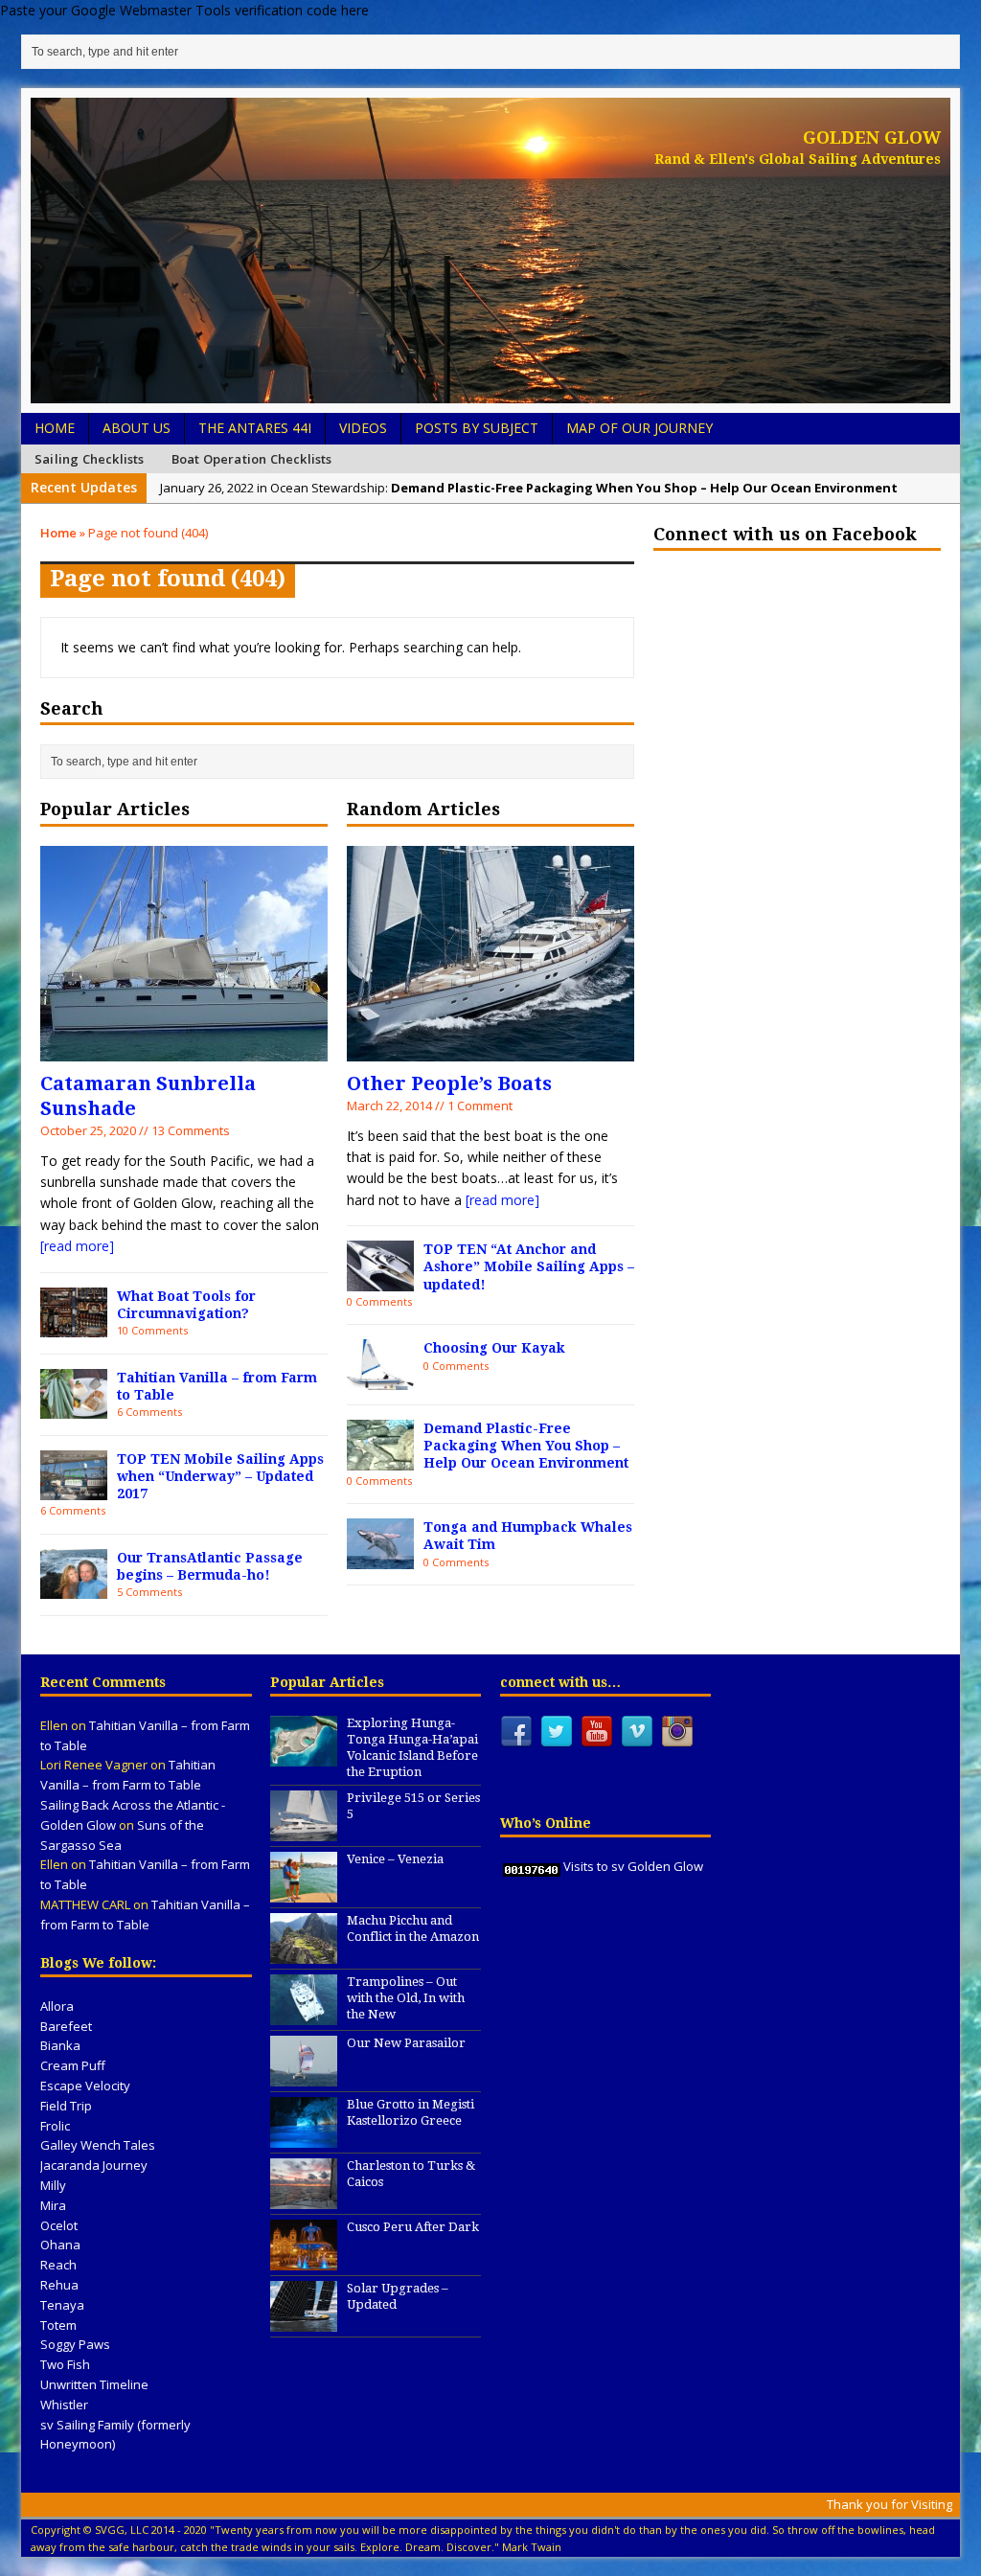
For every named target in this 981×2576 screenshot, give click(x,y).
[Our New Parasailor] (304, 2077)
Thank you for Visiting (890, 2504)
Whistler (64, 2405)
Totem (58, 2325)
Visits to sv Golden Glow (633, 1866)
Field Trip (66, 2106)
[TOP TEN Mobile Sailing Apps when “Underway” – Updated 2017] (74, 1489)
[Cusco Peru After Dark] (304, 2261)
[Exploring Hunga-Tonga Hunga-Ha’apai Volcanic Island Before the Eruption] (304, 1756)
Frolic (55, 2126)
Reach (58, 2265)
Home (55, 428)
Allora (57, 2006)
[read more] (77, 1246)
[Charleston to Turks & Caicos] (304, 2200)
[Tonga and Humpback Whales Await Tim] (380, 1558)
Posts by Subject (477, 428)
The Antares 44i (255, 428)
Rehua (59, 2285)
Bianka (60, 2045)
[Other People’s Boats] (490, 1049)
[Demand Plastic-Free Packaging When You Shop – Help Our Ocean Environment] (380, 1459)
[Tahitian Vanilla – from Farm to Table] (74, 1408)
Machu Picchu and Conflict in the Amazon (413, 1928)
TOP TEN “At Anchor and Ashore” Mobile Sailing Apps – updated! (529, 1266)
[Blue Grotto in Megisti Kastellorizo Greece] (304, 2138)
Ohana (60, 2245)
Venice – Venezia (395, 1859)
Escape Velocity (85, 2086)
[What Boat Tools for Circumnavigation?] (74, 1326)
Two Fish (65, 2364)
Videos (363, 428)
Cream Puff (73, 2065)
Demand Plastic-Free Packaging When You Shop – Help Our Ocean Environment (526, 1446)
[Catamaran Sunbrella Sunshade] (184, 1049)
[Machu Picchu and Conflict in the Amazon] (304, 1954)
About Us (137, 428)
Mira (53, 2205)
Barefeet (66, 2026)
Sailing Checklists (90, 459)
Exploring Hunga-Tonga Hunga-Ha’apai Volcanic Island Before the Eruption (412, 1747)
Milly (53, 2185)
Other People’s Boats (449, 1083)
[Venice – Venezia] (304, 1893)
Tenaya (62, 2305)
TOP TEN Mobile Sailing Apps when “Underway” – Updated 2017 (220, 1476)
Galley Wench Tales (98, 2145)
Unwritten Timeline (94, 2384)
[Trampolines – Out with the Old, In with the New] (304, 2016)
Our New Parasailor (406, 2043)
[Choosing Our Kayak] (380, 1379)
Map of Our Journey (639, 428)
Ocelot (59, 2225)
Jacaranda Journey (94, 2165)
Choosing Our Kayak (494, 1348)
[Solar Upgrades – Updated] (304, 2322)
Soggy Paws (75, 2344)
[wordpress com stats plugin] (532, 1866)
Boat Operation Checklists (252, 459)
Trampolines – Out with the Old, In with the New (406, 1998)
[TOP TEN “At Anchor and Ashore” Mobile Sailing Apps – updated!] (380, 1280)
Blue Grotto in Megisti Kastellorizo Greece (411, 2112)
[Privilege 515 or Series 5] (304, 1832)
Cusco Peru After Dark (413, 2227)
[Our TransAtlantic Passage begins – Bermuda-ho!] (74, 1588)
